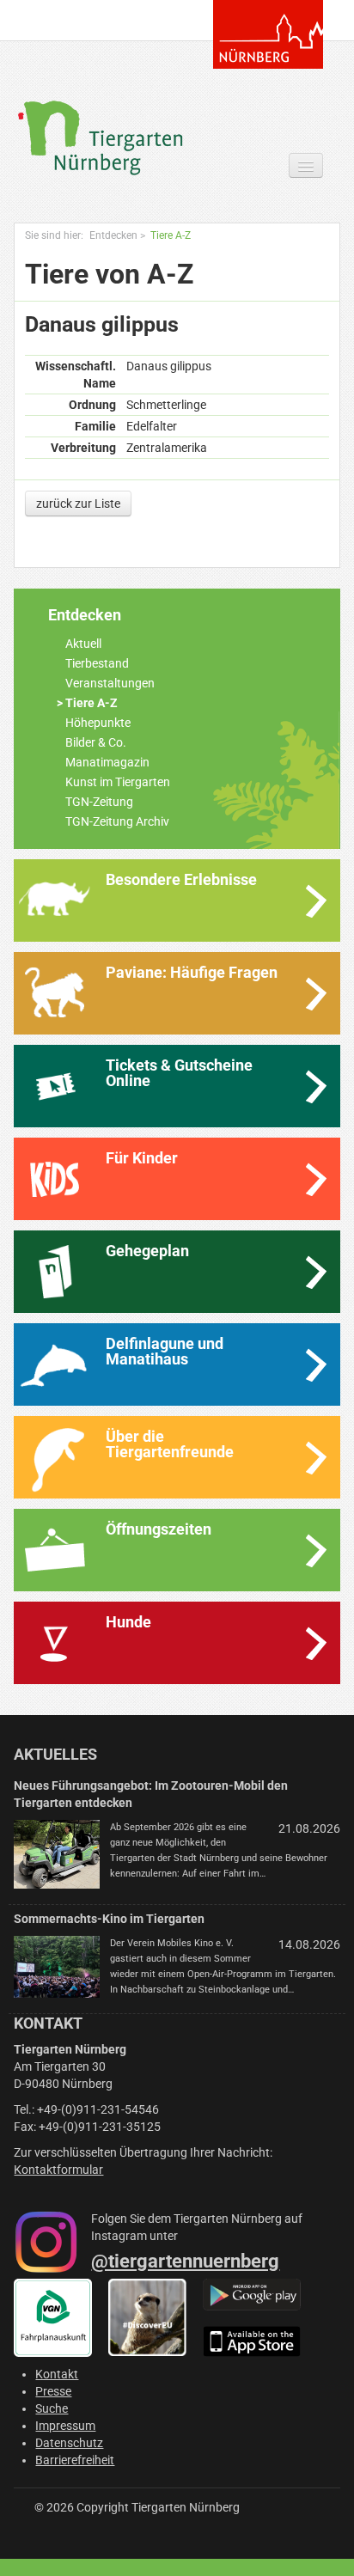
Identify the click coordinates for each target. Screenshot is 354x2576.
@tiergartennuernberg (185, 2261)
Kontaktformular (58, 2170)
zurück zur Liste (78, 504)
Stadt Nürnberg (268, 34)
